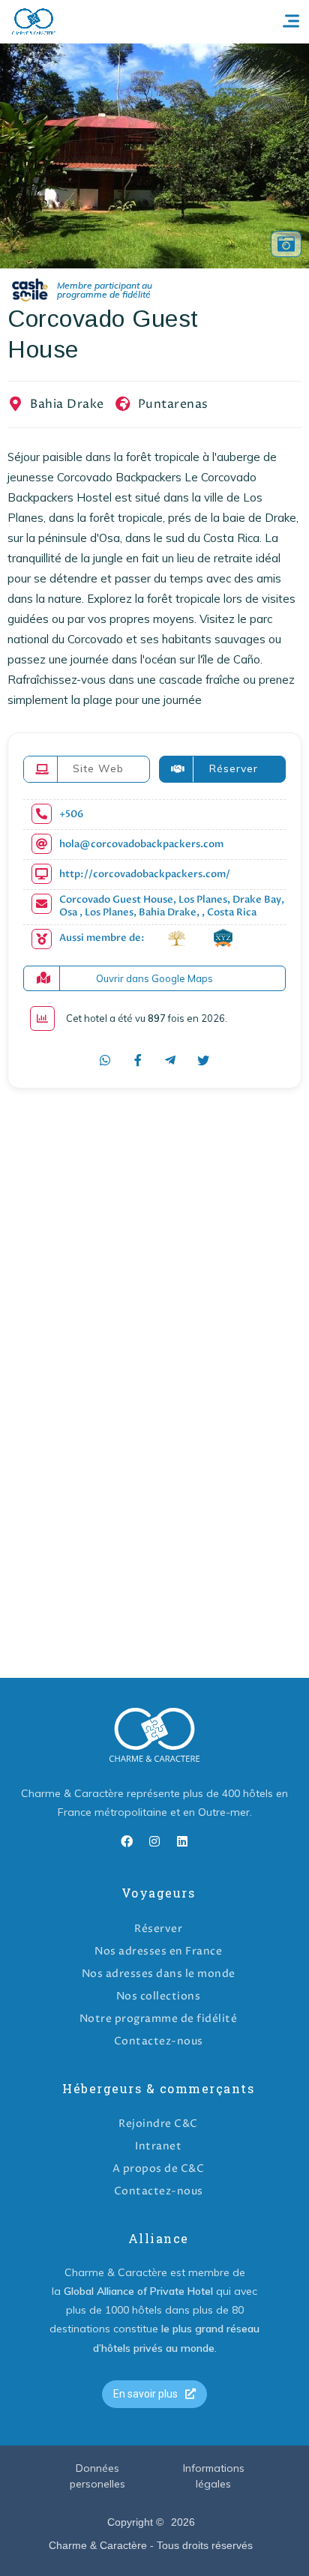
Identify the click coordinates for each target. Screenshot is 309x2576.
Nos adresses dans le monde (159, 1974)
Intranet (158, 2146)
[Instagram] (154, 1841)
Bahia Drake (67, 404)
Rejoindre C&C (158, 2124)
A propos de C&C (159, 2169)
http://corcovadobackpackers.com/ (145, 875)
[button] (154, 2394)
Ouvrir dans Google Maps (154, 978)
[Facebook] (127, 1841)
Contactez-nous (159, 2041)
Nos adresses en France (158, 1951)
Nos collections (159, 1996)
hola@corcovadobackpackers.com (141, 845)
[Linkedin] (182, 1841)
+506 (71, 815)
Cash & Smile (92, 291)
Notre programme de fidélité (159, 2019)
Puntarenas (173, 404)
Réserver (158, 1929)
